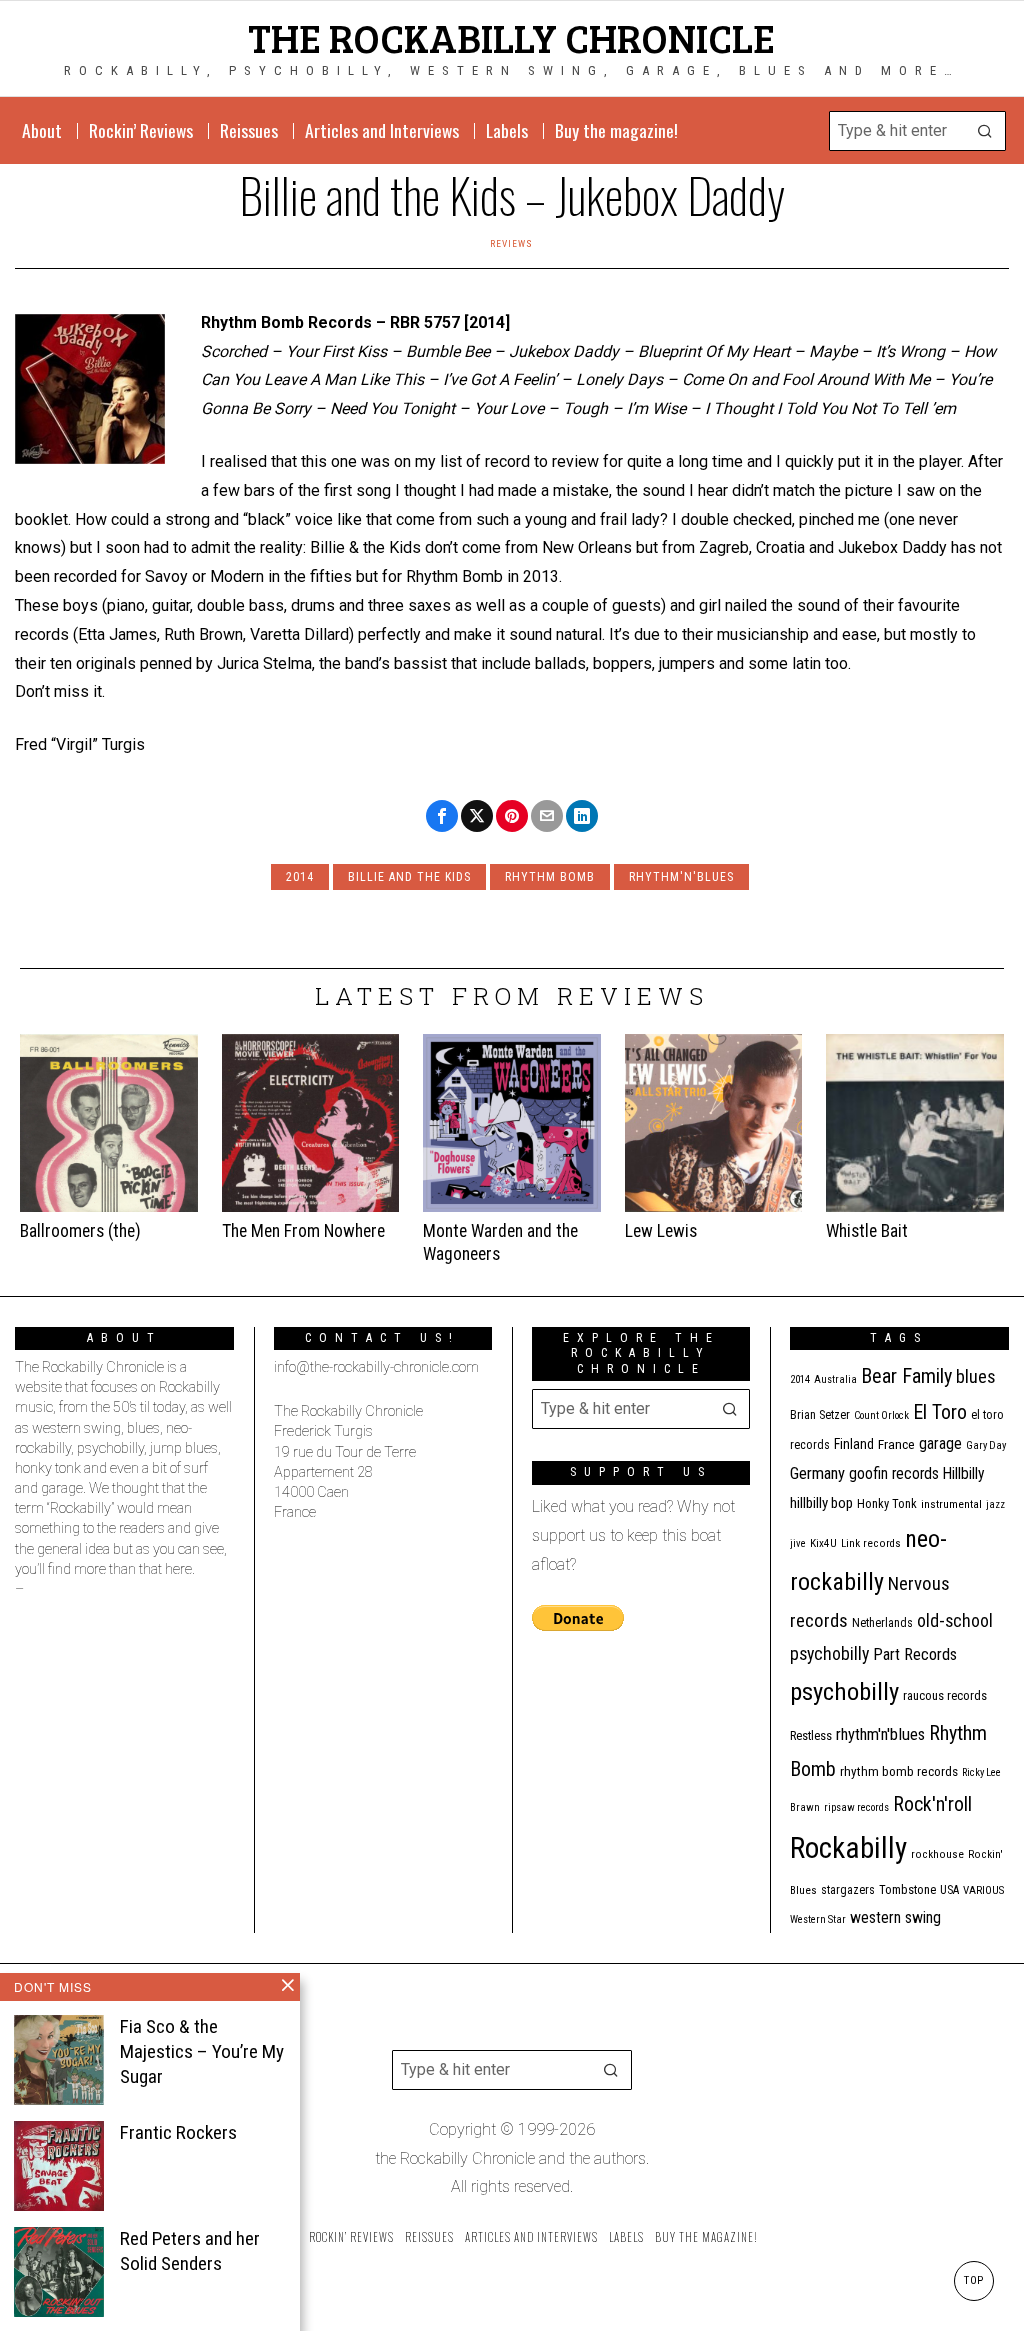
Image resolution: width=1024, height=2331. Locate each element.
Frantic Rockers (178, 2132)
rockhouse (937, 1854)
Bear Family (906, 1376)
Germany (817, 1473)
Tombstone (907, 1889)
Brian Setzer (820, 1415)
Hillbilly (964, 1474)
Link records (871, 1543)
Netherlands (882, 1623)
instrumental (951, 1504)
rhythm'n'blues (681, 877)
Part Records (915, 1654)
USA (949, 1890)
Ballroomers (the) (80, 1231)
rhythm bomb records (899, 1771)
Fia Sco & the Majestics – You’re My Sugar (202, 2051)
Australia (835, 1379)
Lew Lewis (661, 1231)
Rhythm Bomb (550, 877)
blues (976, 1376)
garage (940, 1443)
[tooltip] (442, 816)
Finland (854, 1444)
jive (798, 1543)
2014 (300, 877)
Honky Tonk (887, 1503)
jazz (995, 1504)
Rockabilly (848, 1848)
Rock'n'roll (932, 1804)
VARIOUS (983, 1890)
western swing (895, 1917)
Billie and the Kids (409, 877)
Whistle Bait (867, 1231)
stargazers (848, 1890)
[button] (986, 131)
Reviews (511, 243)
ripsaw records (856, 1807)
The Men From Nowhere (303, 1231)
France (896, 1444)
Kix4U (823, 1543)
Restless (811, 1735)
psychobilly (844, 1691)
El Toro (940, 1412)
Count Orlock (881, 1415)
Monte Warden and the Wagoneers (500, 1242)
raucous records (945, 1695)
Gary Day (986, 1445)
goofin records (894, 1474)
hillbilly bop (821, 1503)
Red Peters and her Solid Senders (190, 2251)
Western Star (818, 1919)
